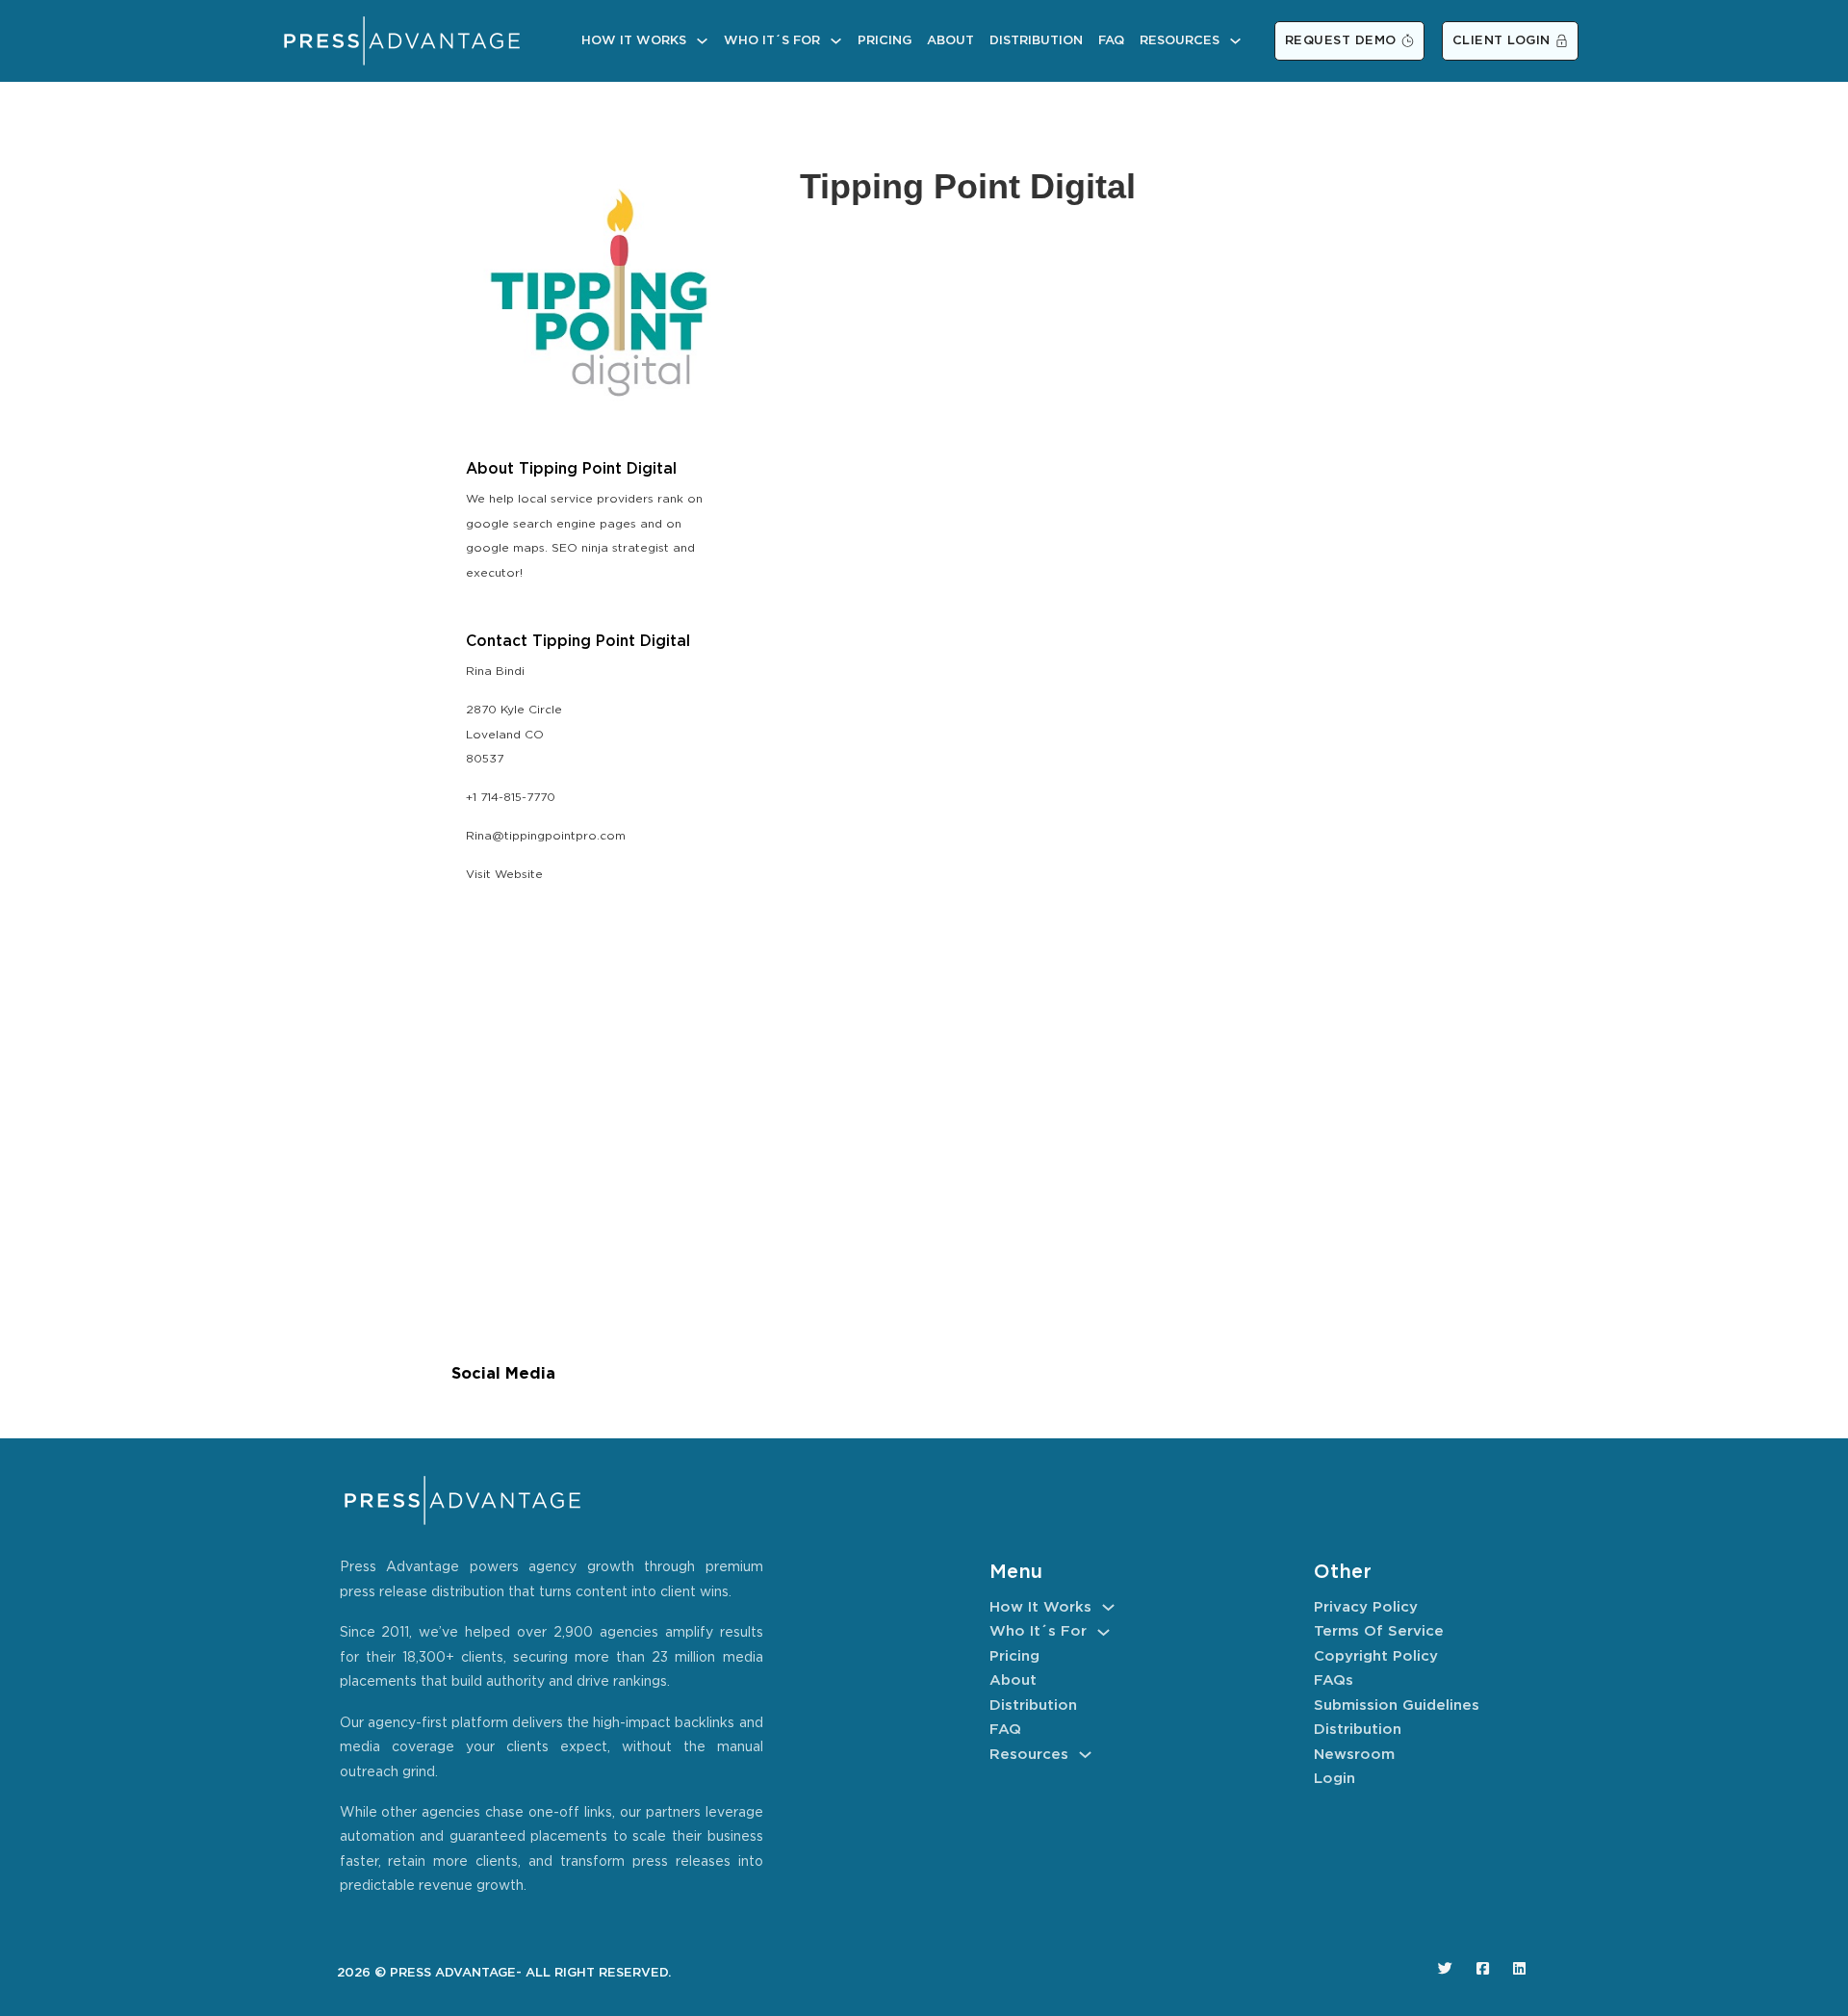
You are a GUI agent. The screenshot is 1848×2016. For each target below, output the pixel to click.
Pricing (885, 41)
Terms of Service (1379, 1631)
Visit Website (504, 875)
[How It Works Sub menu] (702, 41)
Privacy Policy (1366, 1607)
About (950, 41)
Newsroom (1354, 1755)
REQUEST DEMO (1341, 41)
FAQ (1111, 41)
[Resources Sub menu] (1235, 41)
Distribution (1036, 41)
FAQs (1334, 1680)
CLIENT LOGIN (1501, 41)
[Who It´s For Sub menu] (836, 41)
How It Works (634, 41)
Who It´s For (772, 41)
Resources (1180, 41)
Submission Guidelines (1397, 1706)
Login (1335, 1779)
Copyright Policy (1376, 1656)
